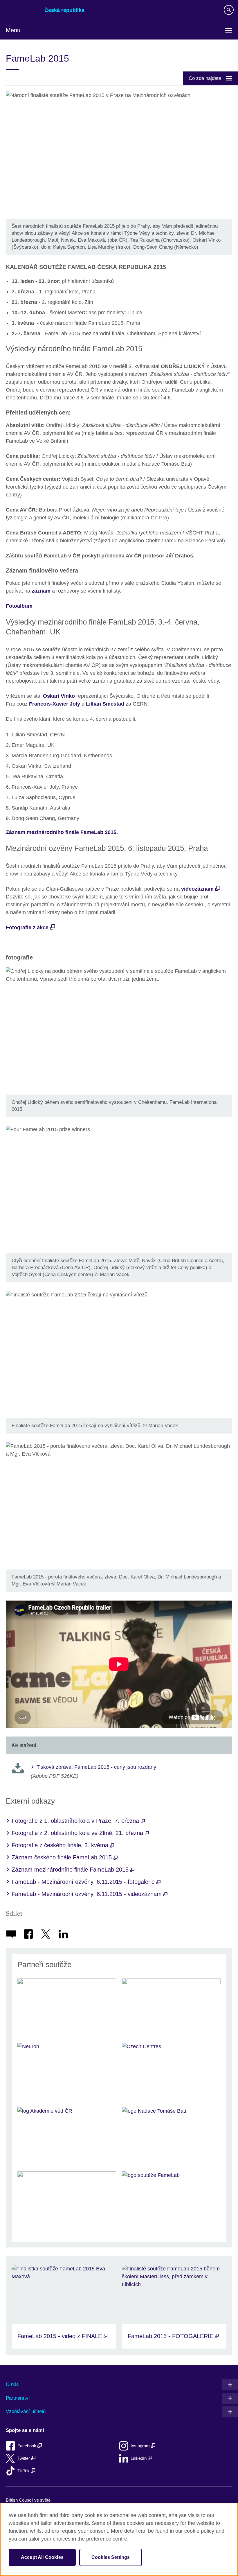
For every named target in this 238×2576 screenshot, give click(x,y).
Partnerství (18, 2398)
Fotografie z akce (27, 928)
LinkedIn (139, 2458)
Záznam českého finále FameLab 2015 (63, 1857)
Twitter (24, 2458)
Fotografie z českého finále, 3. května (61, 1845)
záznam (41, 591)
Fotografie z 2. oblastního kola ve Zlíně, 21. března (78, 1833)
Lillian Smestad (105, 704)
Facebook (27, 2446)
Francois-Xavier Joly (55, 704)
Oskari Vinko (59, 696)
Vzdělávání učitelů (26, 2411)
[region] (119, 2539)
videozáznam (197, 889)
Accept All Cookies (42, 2557)
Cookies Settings (111, 2557)
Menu (13, 30)
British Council (21, 11)
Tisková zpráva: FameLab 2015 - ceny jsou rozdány (96, 1767)
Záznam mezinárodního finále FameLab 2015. (62, 832)
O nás (12, 2384)
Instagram (141, 2446)
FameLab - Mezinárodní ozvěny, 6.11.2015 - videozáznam (88, 1894)
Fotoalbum (19, 606)
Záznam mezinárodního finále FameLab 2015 (71, 1870)
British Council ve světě (28, 2500)
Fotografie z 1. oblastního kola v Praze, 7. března (76, 1821)
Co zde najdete (205, 78)
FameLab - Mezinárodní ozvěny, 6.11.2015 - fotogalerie (84, 1882)
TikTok (24, 2471)
